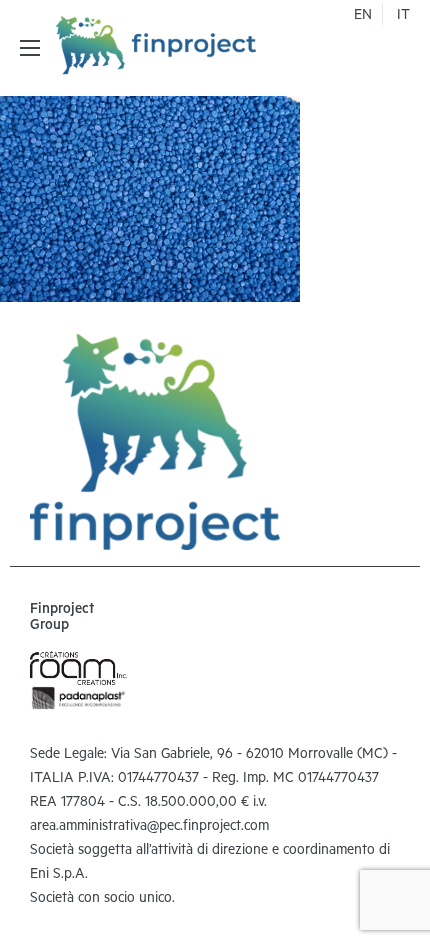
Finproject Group (62, 619)
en (363, 17)
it (403, 17)
